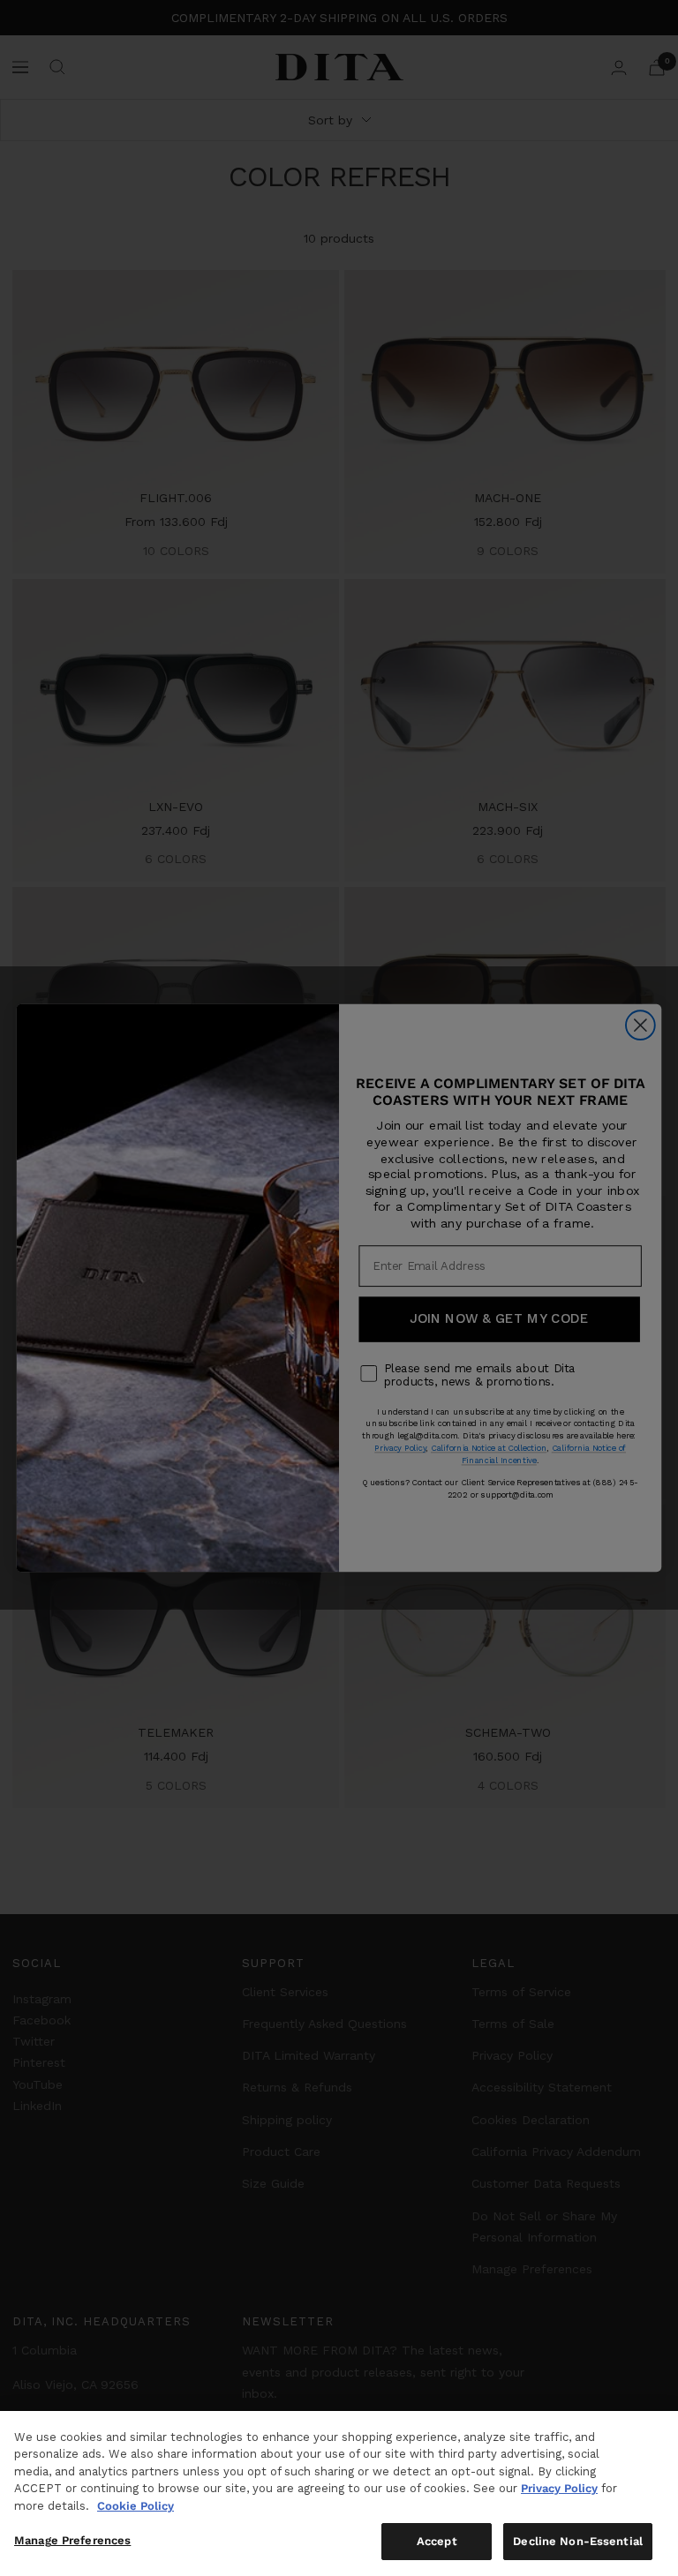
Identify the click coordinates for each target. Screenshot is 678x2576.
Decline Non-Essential (578, 2541)
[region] (339, 2493)
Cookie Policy (136, 2506)
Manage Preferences (72, 2540)
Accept (437, 2541)
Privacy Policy (559, 2488)
